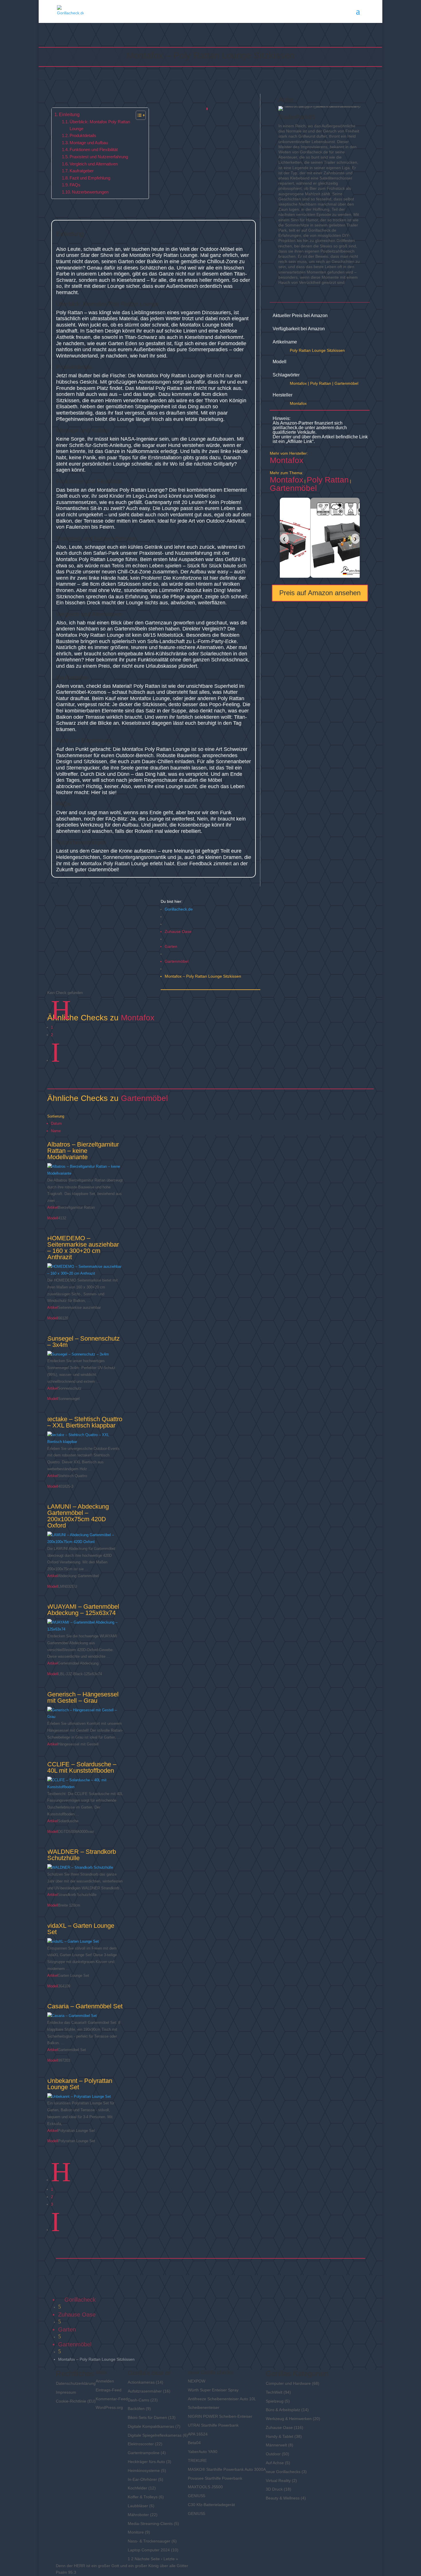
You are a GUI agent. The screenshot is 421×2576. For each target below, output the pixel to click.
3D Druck (274, 2489)
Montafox (298, 383)
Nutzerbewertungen (90, 192)
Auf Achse (275, 2463)
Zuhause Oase (178, 931)
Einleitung (69, 114)
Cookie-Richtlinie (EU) (76, 2401)
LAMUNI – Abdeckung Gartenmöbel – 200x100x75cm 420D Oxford (78, 1516)
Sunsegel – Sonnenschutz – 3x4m (83, 1342)
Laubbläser (138, 2506)
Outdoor (273, 2454)
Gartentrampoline (144, 2453)
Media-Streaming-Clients (150, 2524)
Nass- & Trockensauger (149, 2541)
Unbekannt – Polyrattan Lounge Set (80, 2084)
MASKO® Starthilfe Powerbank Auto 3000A (227, 2469)
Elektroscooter (141, 2444)
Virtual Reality (278, 2481)
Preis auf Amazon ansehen (320, 593)
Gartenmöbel (177, 961)
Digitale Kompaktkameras (151, 2426)
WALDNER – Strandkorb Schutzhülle (82, 1855)
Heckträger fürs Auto (146, 2462)
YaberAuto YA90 (203, 2452)
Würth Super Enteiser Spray (213, 2390)
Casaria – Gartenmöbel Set (85, 2006)
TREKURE (197, 2460)
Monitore (136, 2532)
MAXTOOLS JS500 (205, 2487)
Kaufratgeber (82, 171)
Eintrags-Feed (109, 2390)
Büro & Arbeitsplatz (283, 2410)
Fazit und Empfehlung (90, 178)
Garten (171, 946)
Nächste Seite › (148, 2559)
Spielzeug (275, 2401)
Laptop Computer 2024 (149, 2550)
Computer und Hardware (288, 2383)
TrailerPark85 (297, 117)
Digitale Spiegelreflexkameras (155, 2435)
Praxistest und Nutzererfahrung (99, 157)
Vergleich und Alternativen (94, 164)
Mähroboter (138, 2515)
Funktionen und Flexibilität (94, 150)
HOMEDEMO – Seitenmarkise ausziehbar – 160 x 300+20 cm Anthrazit (83, 1248)
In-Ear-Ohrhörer (142, 2479)
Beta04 (194, 2443)
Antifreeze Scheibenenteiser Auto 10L (222, 2399)
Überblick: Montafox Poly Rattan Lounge (100, 125)
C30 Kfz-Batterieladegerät (211, 2505)
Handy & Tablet (280, 2436)
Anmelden (105, 2381)
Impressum (66, 2392)
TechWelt (274, 2392)
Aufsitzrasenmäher (145, 2391)
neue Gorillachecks (283, 2472)
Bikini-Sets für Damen (147, 2417)
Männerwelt (276, 2445)
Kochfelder (137, 2488)
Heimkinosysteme (144, 2470)
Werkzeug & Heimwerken (289, 2419)
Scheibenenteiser (204, 2407)
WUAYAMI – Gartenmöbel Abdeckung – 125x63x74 (83, 1610)
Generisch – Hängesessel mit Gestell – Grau (83, 1697)
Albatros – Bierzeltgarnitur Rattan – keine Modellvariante (83, 1151)
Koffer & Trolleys (143, 2497)
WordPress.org (109, 2407)
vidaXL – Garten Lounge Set (81, 1929)
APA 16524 (198, 2434)
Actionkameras (141, 2382)
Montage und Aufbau (89, 143)
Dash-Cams (138, 2400)
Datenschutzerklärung (76, 2383)
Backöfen (136, 2409)
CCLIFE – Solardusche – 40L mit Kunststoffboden (82, 1767)
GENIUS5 (197, 2496)
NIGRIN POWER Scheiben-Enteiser (220, 2416)
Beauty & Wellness (283, 2498)
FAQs (75, 185)
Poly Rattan (321, 383)
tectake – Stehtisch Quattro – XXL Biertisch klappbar (85, 1422)
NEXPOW (197, 2381)
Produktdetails (83, 136)
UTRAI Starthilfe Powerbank (213, 2425)
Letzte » (171, 2559)
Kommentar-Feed (112, 2399)
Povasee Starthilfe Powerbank (215, 2478)
